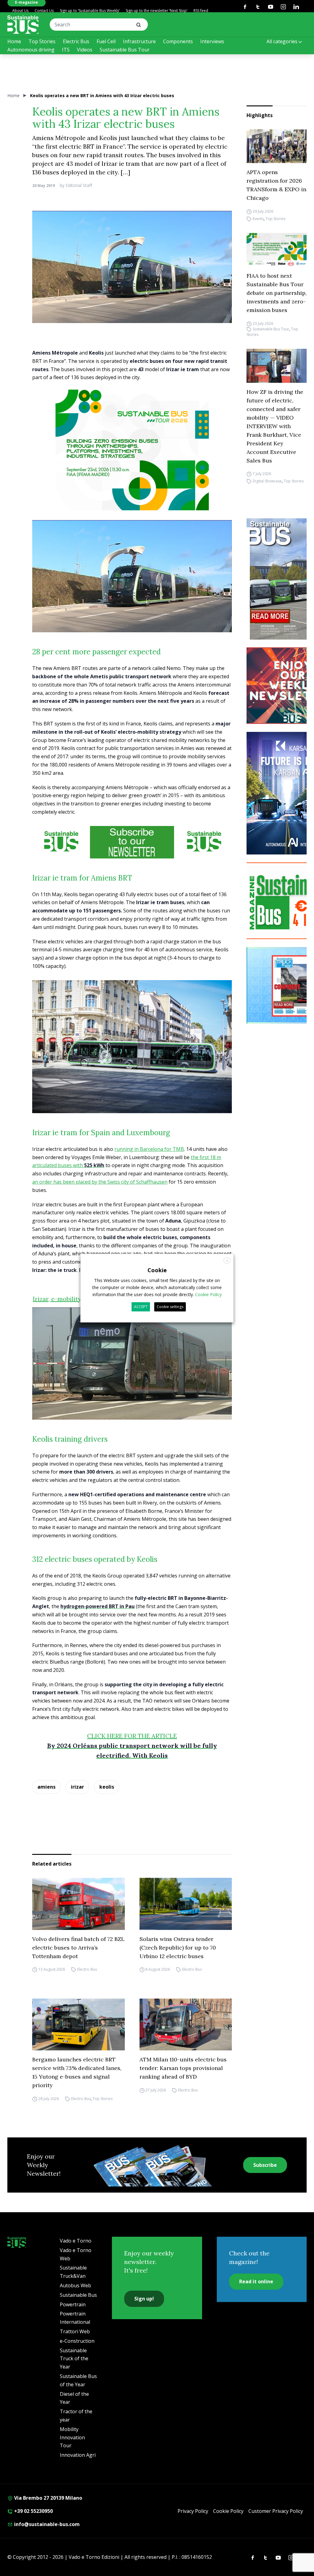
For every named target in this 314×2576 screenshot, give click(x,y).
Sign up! (144, 2299)
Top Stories (42, 41)
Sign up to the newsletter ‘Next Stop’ (157, 11)
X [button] (227, 1260)
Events (258, 219)
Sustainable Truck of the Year (74, 2359)
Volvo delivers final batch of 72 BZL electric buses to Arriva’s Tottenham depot (78, 1948)
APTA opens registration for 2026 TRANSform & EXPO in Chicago (276, 185)
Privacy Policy (193, 2511)
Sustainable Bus (78, 2295)
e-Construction (77, 2341)
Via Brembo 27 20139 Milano (48, 2498)
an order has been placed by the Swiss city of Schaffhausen (100, 1182)
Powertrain (73, 2304)
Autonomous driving (31, 50)
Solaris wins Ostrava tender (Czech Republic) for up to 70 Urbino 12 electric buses (178, 1948)
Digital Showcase (267, 481)
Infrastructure (139, 41)
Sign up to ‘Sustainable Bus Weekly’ (90, 11)
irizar (77, 1787)
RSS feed (201, 11)
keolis (107, 1787)
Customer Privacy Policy (276, 2511)
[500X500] (132, 466)
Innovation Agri (78, 2455)
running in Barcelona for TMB (149, 1149)
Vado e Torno (76, 2241)
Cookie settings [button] (170, 1307)
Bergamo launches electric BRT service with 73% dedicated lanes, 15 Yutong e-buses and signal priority (77, 2072)
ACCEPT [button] (141, 1307)
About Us (20, 11)
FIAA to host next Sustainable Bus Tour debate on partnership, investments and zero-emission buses (277, 293)
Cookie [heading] (157, 1270)
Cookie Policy (228, 2511)
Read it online (256, 2281)
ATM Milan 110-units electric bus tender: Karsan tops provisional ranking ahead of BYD (183, 2068)
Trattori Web (75, 2331)
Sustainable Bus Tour (125, 50)
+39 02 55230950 (33, 2511)
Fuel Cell (106, 41)
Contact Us (44, 11)
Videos (85, 50)
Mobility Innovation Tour (72, 2437)
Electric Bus (76, 41)
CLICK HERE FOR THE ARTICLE (132, 1736)
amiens (46, 1787)
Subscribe (265, 2165)
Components (178, 41)
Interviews (212, 41)
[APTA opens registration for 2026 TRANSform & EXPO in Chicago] (277, 146)
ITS (66, 50)
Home (14, 41)
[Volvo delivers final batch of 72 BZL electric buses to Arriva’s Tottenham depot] (78, 1904)
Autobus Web (75, 2285)
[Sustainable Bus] (23, 25)
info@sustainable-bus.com (46, 2524)
